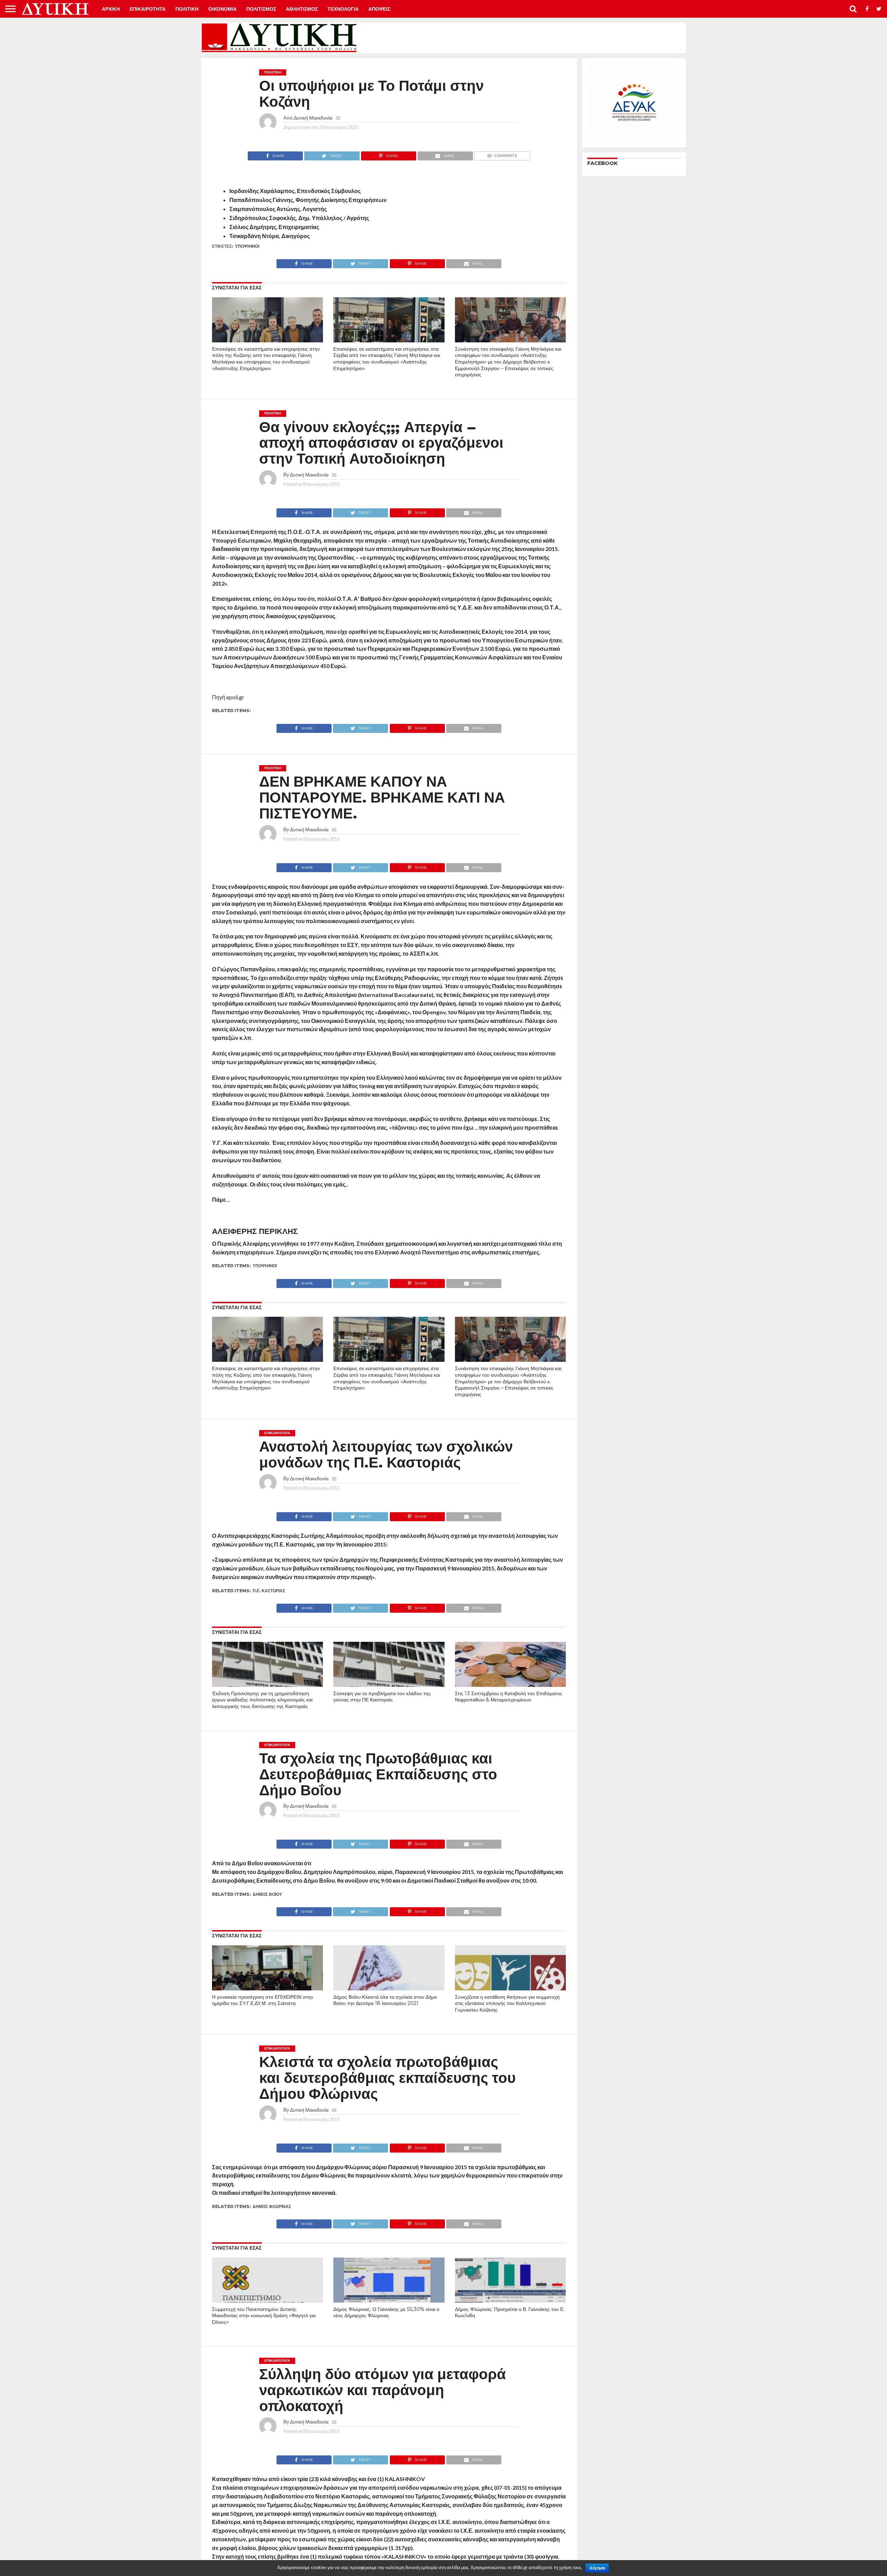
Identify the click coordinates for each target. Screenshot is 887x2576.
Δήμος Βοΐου (267, 1894)
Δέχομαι (597, 2568)
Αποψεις (379, 9)
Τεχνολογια (343, 9)
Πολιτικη (187, 9)
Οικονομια (222, 9)
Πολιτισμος (261, 9)
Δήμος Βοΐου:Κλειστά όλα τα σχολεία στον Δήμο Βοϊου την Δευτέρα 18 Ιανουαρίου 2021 (385, 2000)
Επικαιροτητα (148, 9)
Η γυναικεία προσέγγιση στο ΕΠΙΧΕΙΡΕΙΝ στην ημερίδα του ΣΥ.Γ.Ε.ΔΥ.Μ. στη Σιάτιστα (263, 2000)
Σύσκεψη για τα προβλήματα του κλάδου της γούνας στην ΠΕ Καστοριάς (382, 1697)
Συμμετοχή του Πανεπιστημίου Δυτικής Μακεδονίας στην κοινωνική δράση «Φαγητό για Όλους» (264, 2316)
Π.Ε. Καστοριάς (269, 1591)
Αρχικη (111, 9)
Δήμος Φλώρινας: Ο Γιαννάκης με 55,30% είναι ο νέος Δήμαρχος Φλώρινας (386, 2312)
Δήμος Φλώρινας (272, 2206)
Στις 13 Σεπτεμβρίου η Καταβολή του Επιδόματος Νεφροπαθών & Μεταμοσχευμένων (509, 1697)
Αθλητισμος (302, 9)
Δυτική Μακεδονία (313, 118)
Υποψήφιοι (247, 246)
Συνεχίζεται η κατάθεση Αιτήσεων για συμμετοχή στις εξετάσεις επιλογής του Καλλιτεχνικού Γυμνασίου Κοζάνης (507, 2003)
